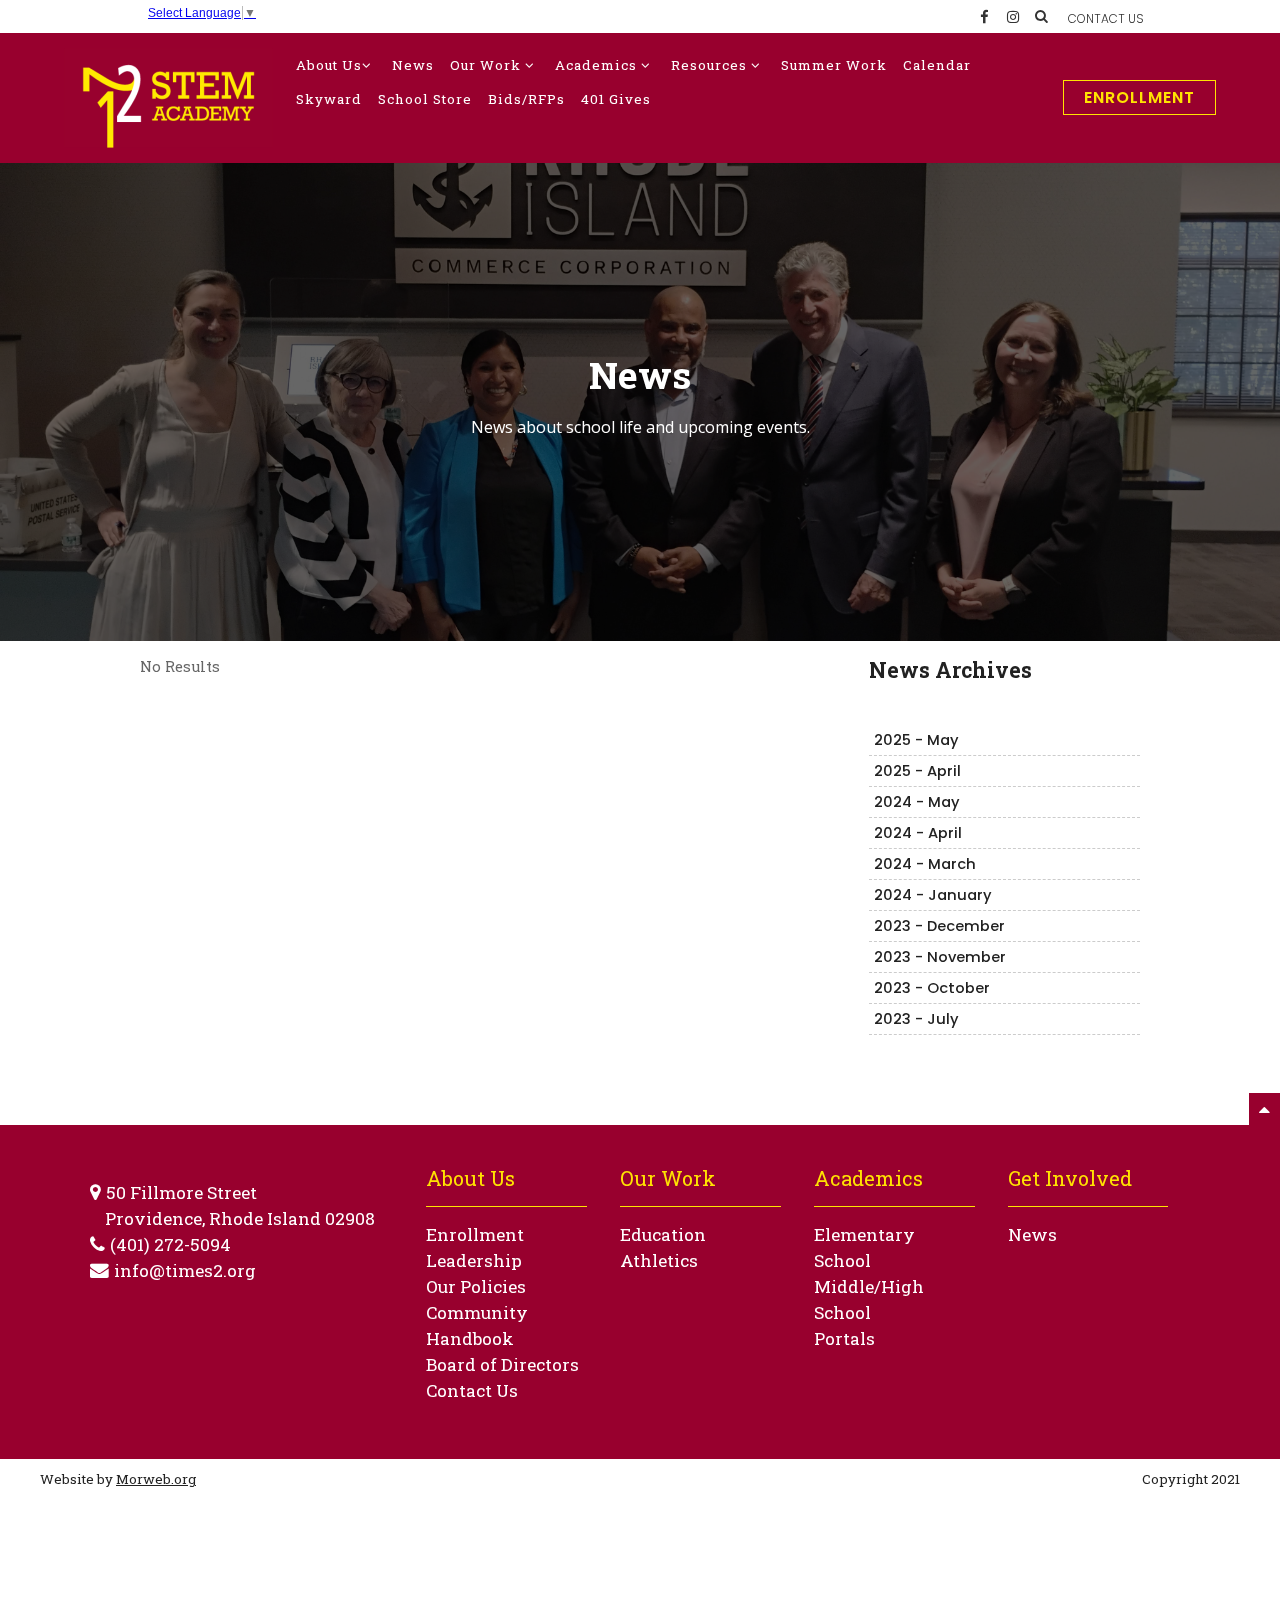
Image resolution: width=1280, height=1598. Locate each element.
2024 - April (918, 833)
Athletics (659, 1260)
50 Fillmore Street (181, 1192)
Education (663, 1234)
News (1032, 1234)
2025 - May (916, 740)
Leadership (474, 1260)
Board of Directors (502, 1364)
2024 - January (933, 895)
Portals (844, 1338)
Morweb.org (156, 1479)
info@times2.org (185, 1270)
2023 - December (939, 926)
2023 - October (932, 988)
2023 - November (940, 957)
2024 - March (925, 864)
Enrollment (1139, 97)
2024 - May (917, 802)
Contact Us (472, 1390)
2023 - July (916, 1019)
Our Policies (476, 1286)
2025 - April (917, 771)
